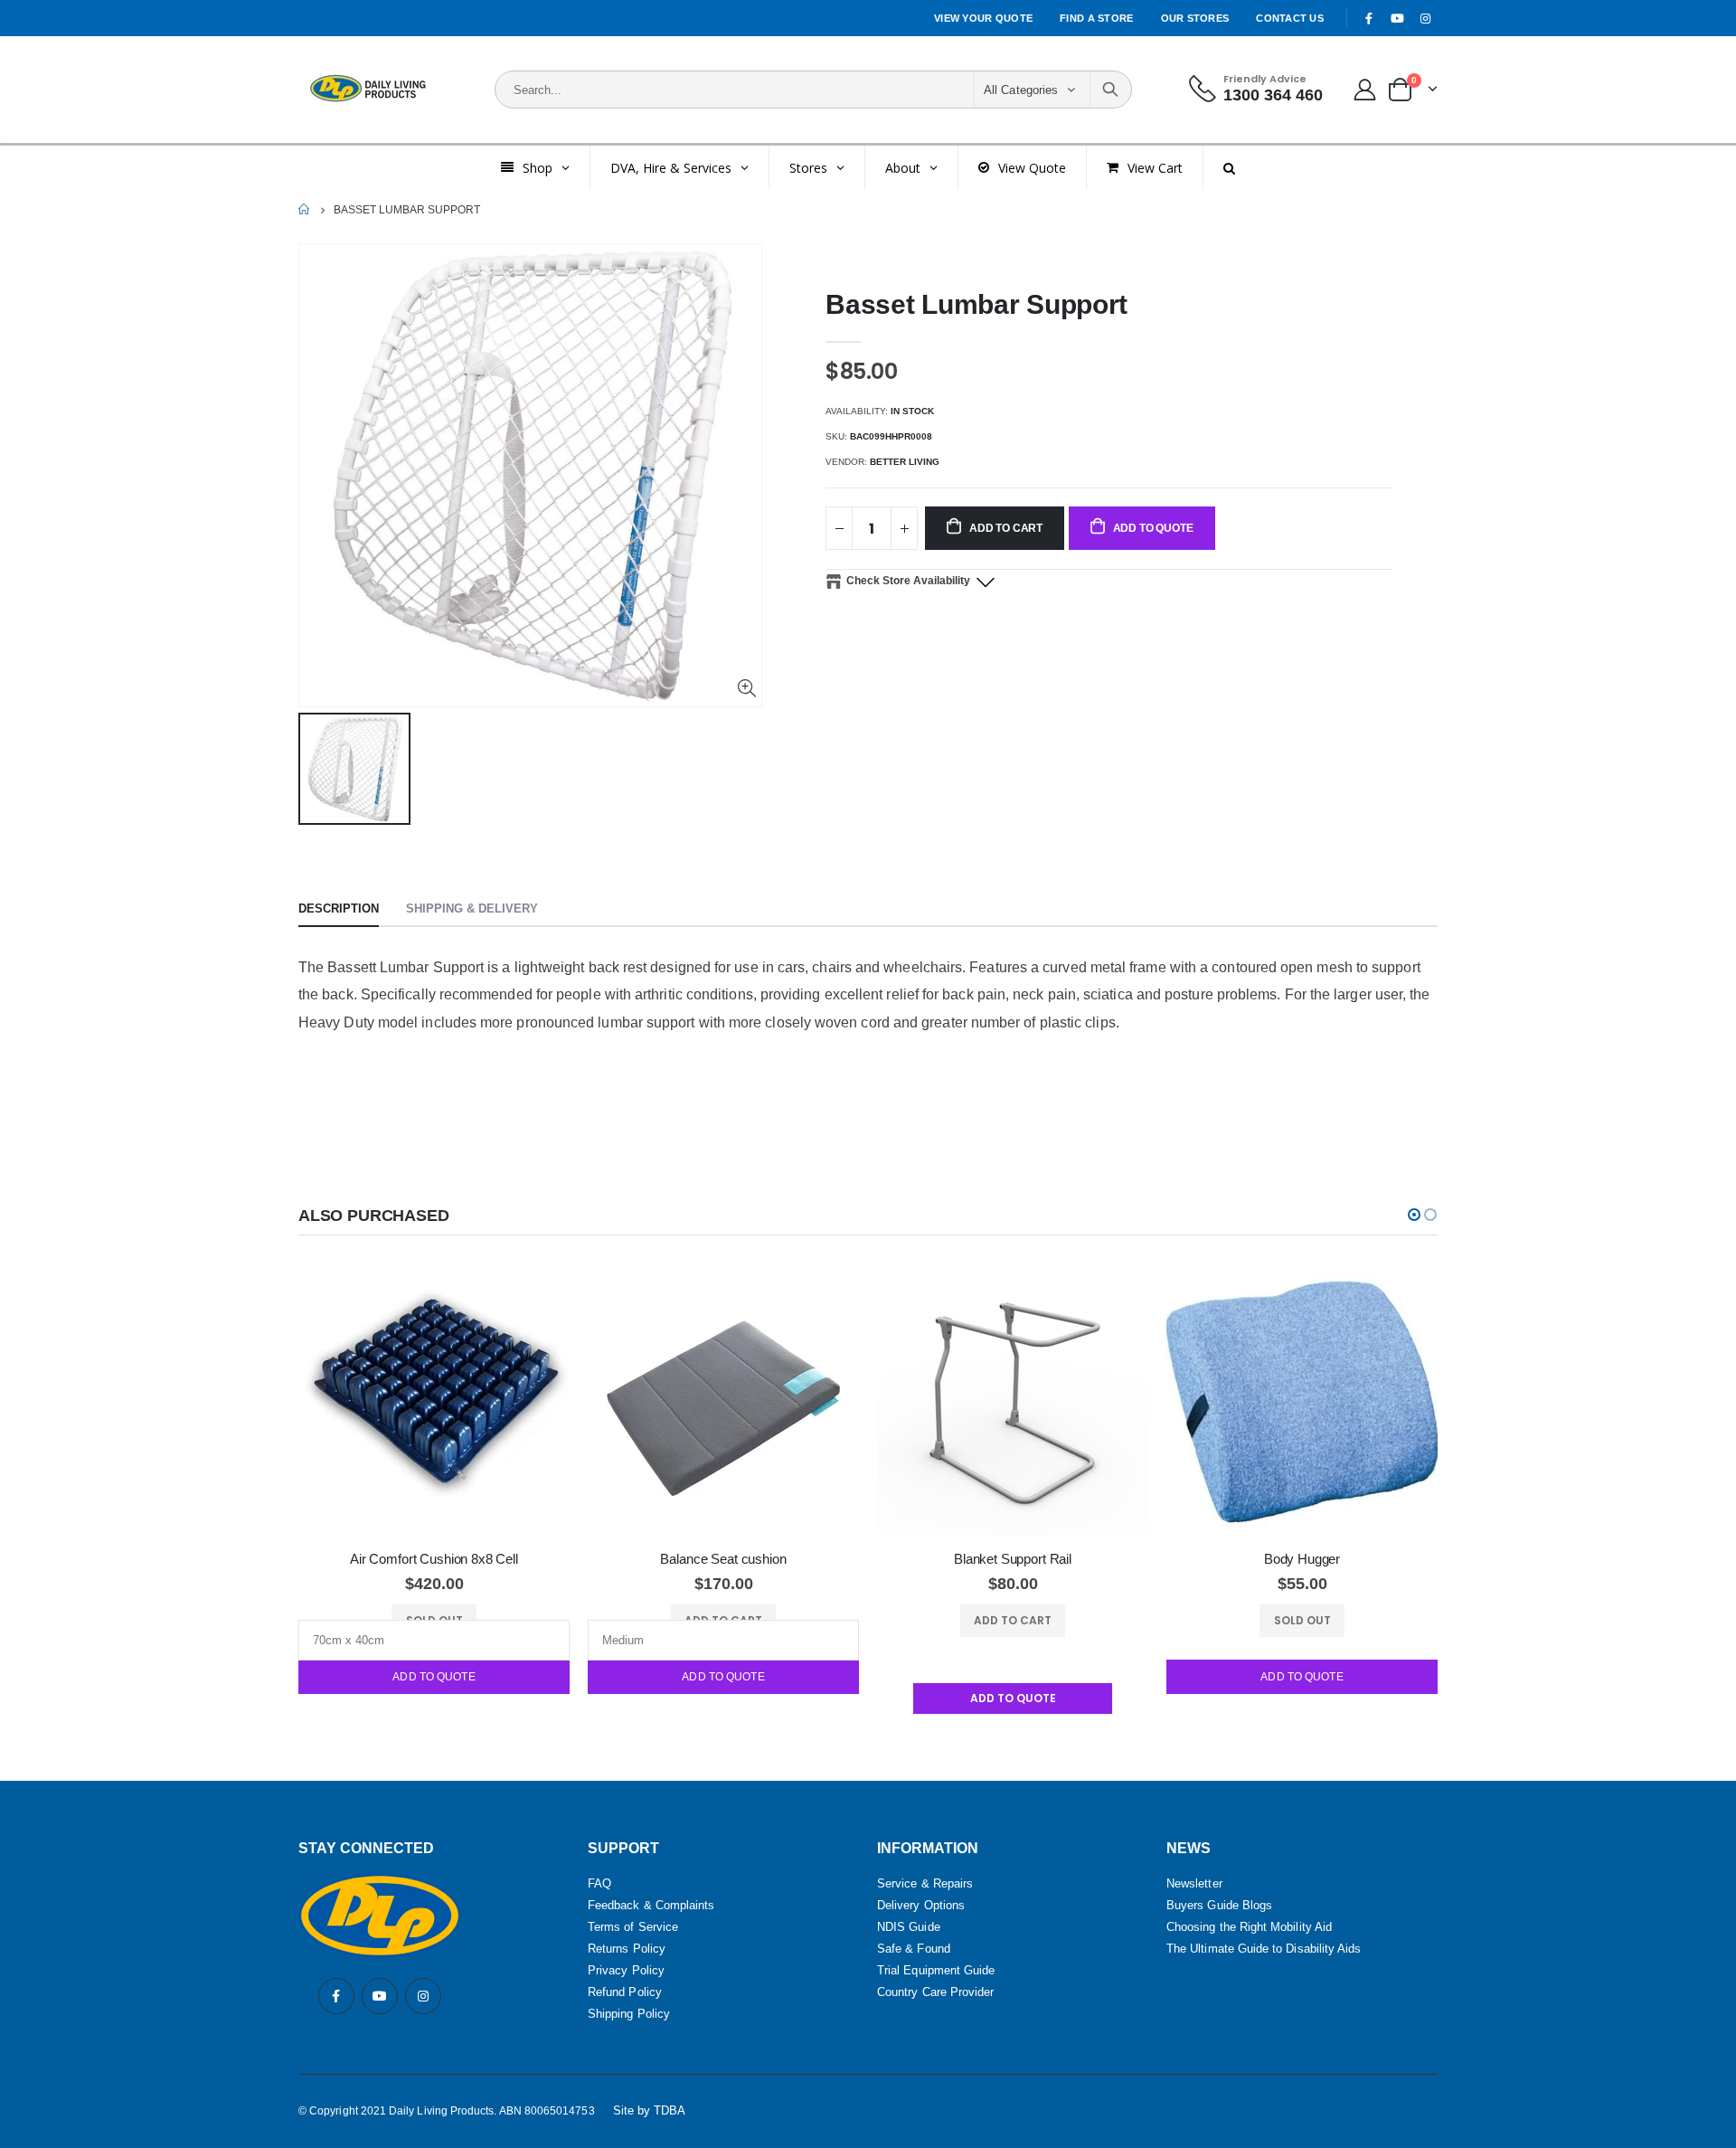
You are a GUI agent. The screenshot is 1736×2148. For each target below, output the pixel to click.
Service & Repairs (925, 1883)
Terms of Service (633, 1927)
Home (305, 209)
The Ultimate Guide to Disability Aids (1264, 1949)
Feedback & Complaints (651, 1905)
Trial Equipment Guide (936, 1970)
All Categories (1021, 90)
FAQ (599, 1883)
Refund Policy (625, 1992)
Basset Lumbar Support (976, 304)
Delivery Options (921, 1905)
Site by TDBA (650, 2110)
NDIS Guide (909, 1927)
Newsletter (1194, 1883)
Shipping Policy (629, 2014)
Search (1110, 90)
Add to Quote (434, 1677)
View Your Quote (983, 18)
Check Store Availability (908, 581)
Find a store (1096, 18)
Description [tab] (339, 908)
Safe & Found (914, 1949)
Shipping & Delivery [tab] (472, 908)
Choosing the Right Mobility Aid (1249, 1927)
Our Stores (1195, 18)
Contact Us (1290, 18)
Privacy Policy (626, 1970)
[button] (1414, 1215)
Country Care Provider (935, 1992)
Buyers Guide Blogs (1219, 1905)
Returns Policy (627, 1949)
